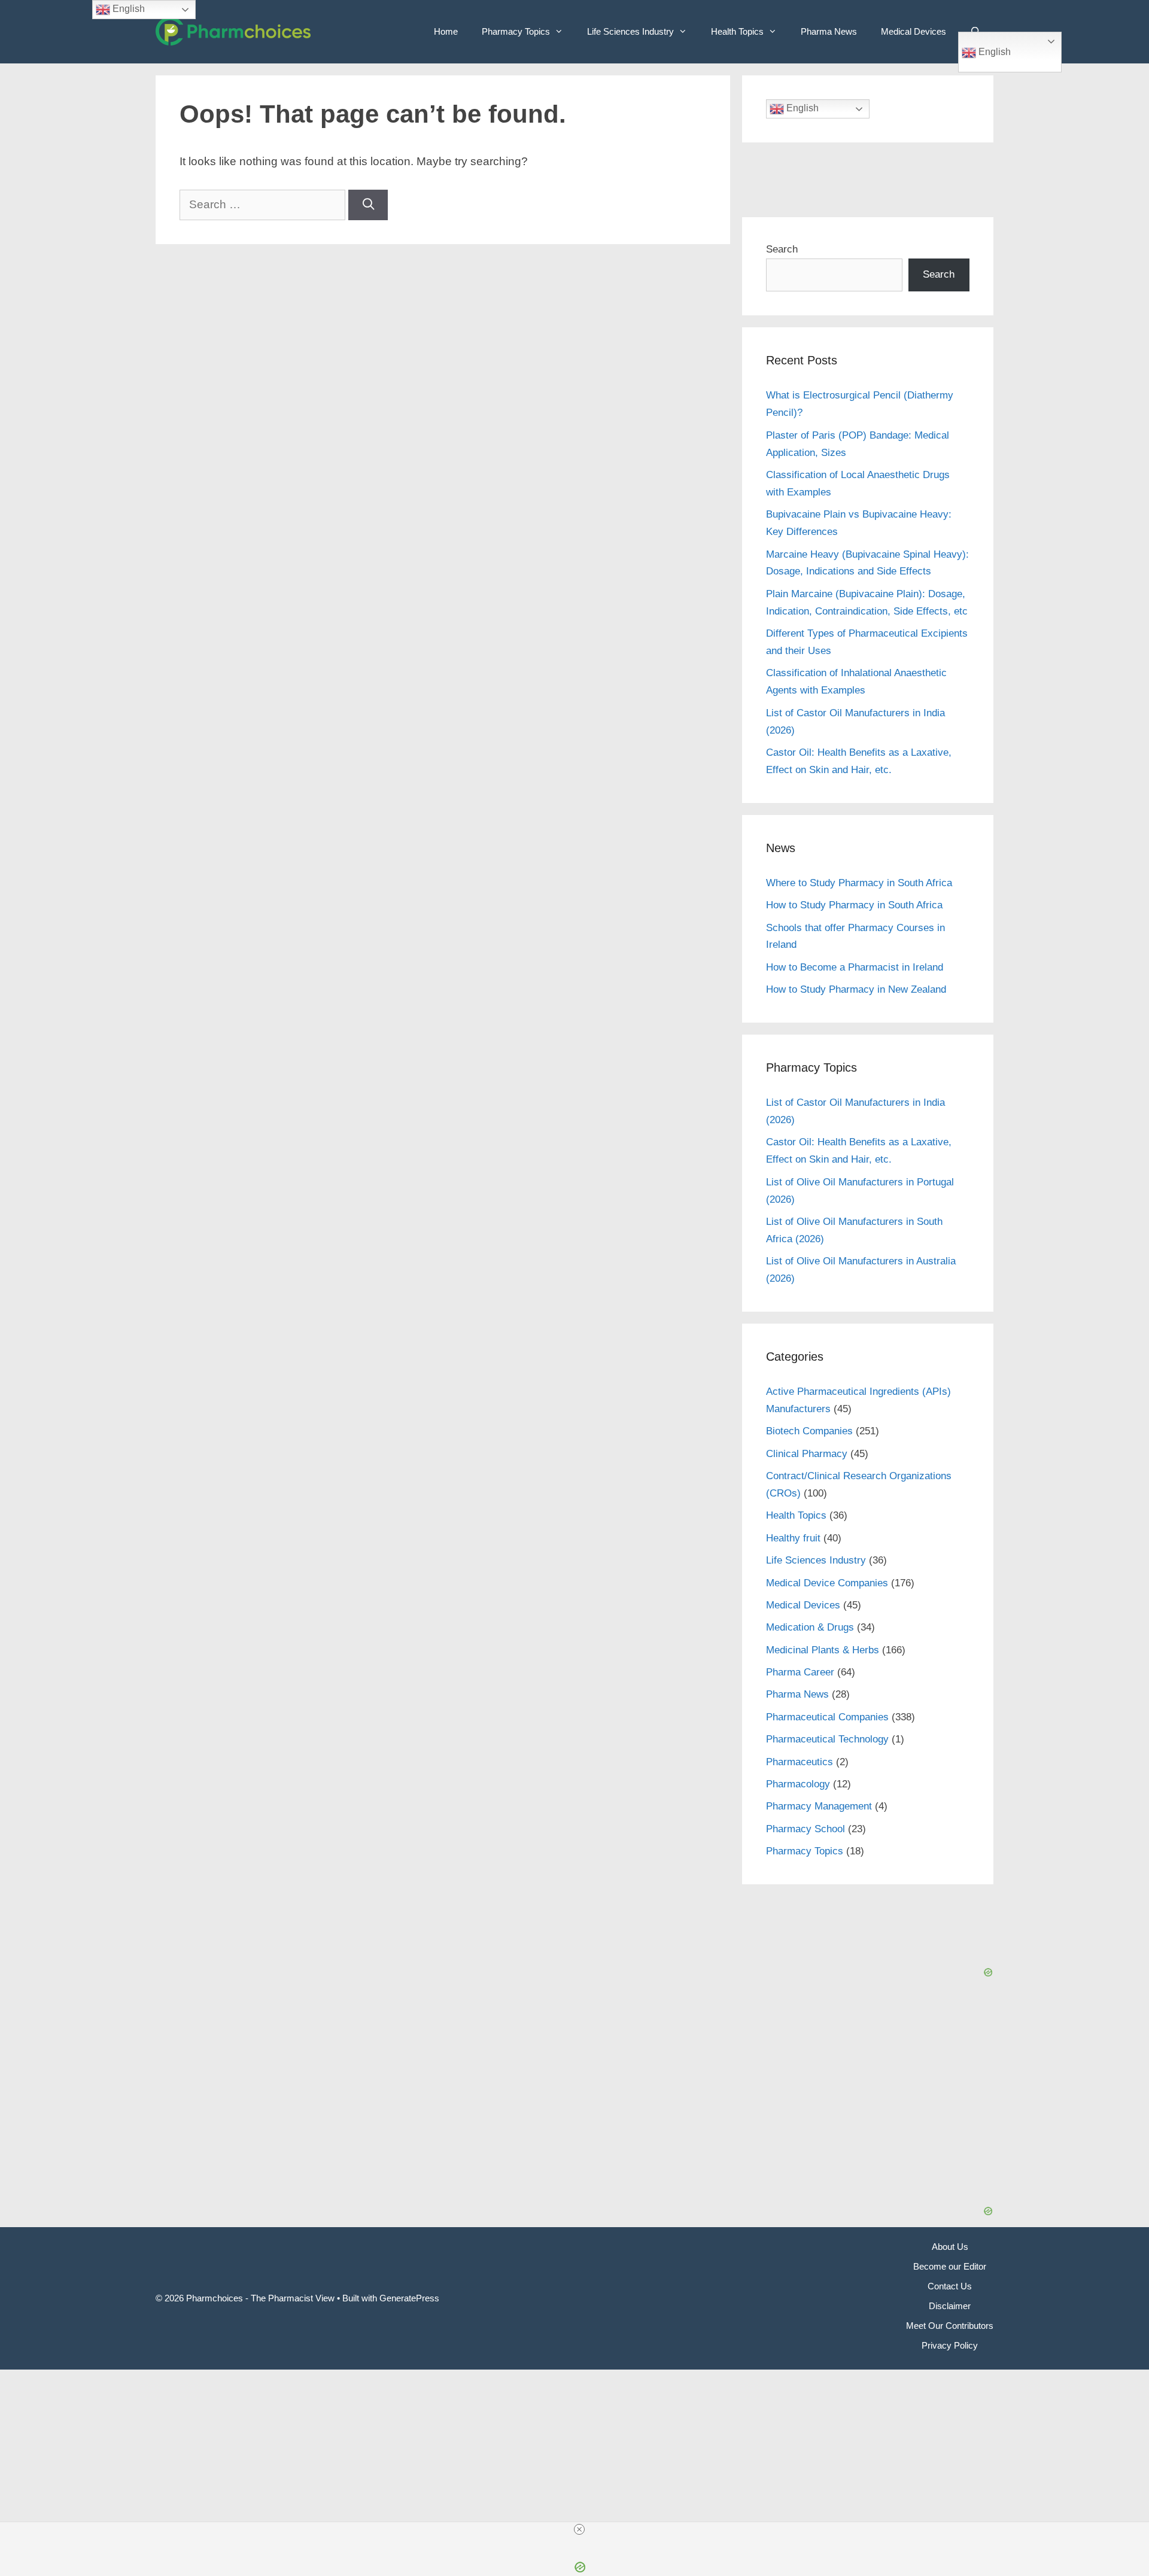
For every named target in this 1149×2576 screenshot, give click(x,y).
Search (782, 249)
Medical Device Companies (827, 1583)
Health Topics (737, 31)
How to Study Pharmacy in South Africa (854, 905)
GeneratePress (409, 2298)
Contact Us (950, 2286)
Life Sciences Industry (630, 31)
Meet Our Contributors (950, 2326)
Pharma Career (800, 1672)
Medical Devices (914, 31)
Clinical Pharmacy (807, 1454)
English (993, 52)
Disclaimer (950, 2306)
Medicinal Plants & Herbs (823, 1650)
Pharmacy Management (819, 1806)
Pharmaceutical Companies (827, 1717)
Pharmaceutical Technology (827, 1739)
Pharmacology (798, 1784)
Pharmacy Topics (516, 31)
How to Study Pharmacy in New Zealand (856, 989)
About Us (950, 2247)
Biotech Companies (809, 1431)
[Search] (368, 205)
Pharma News (829, 31)
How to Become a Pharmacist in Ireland (855, 967)
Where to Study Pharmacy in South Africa (859, 883)
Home (446, 31)
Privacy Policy (950, 2345)
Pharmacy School (805, 1829)
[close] (579, 2529)
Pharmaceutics (800, 1762)
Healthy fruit (793, 1538)
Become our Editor (950, 2266)
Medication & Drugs (810, 1627)
